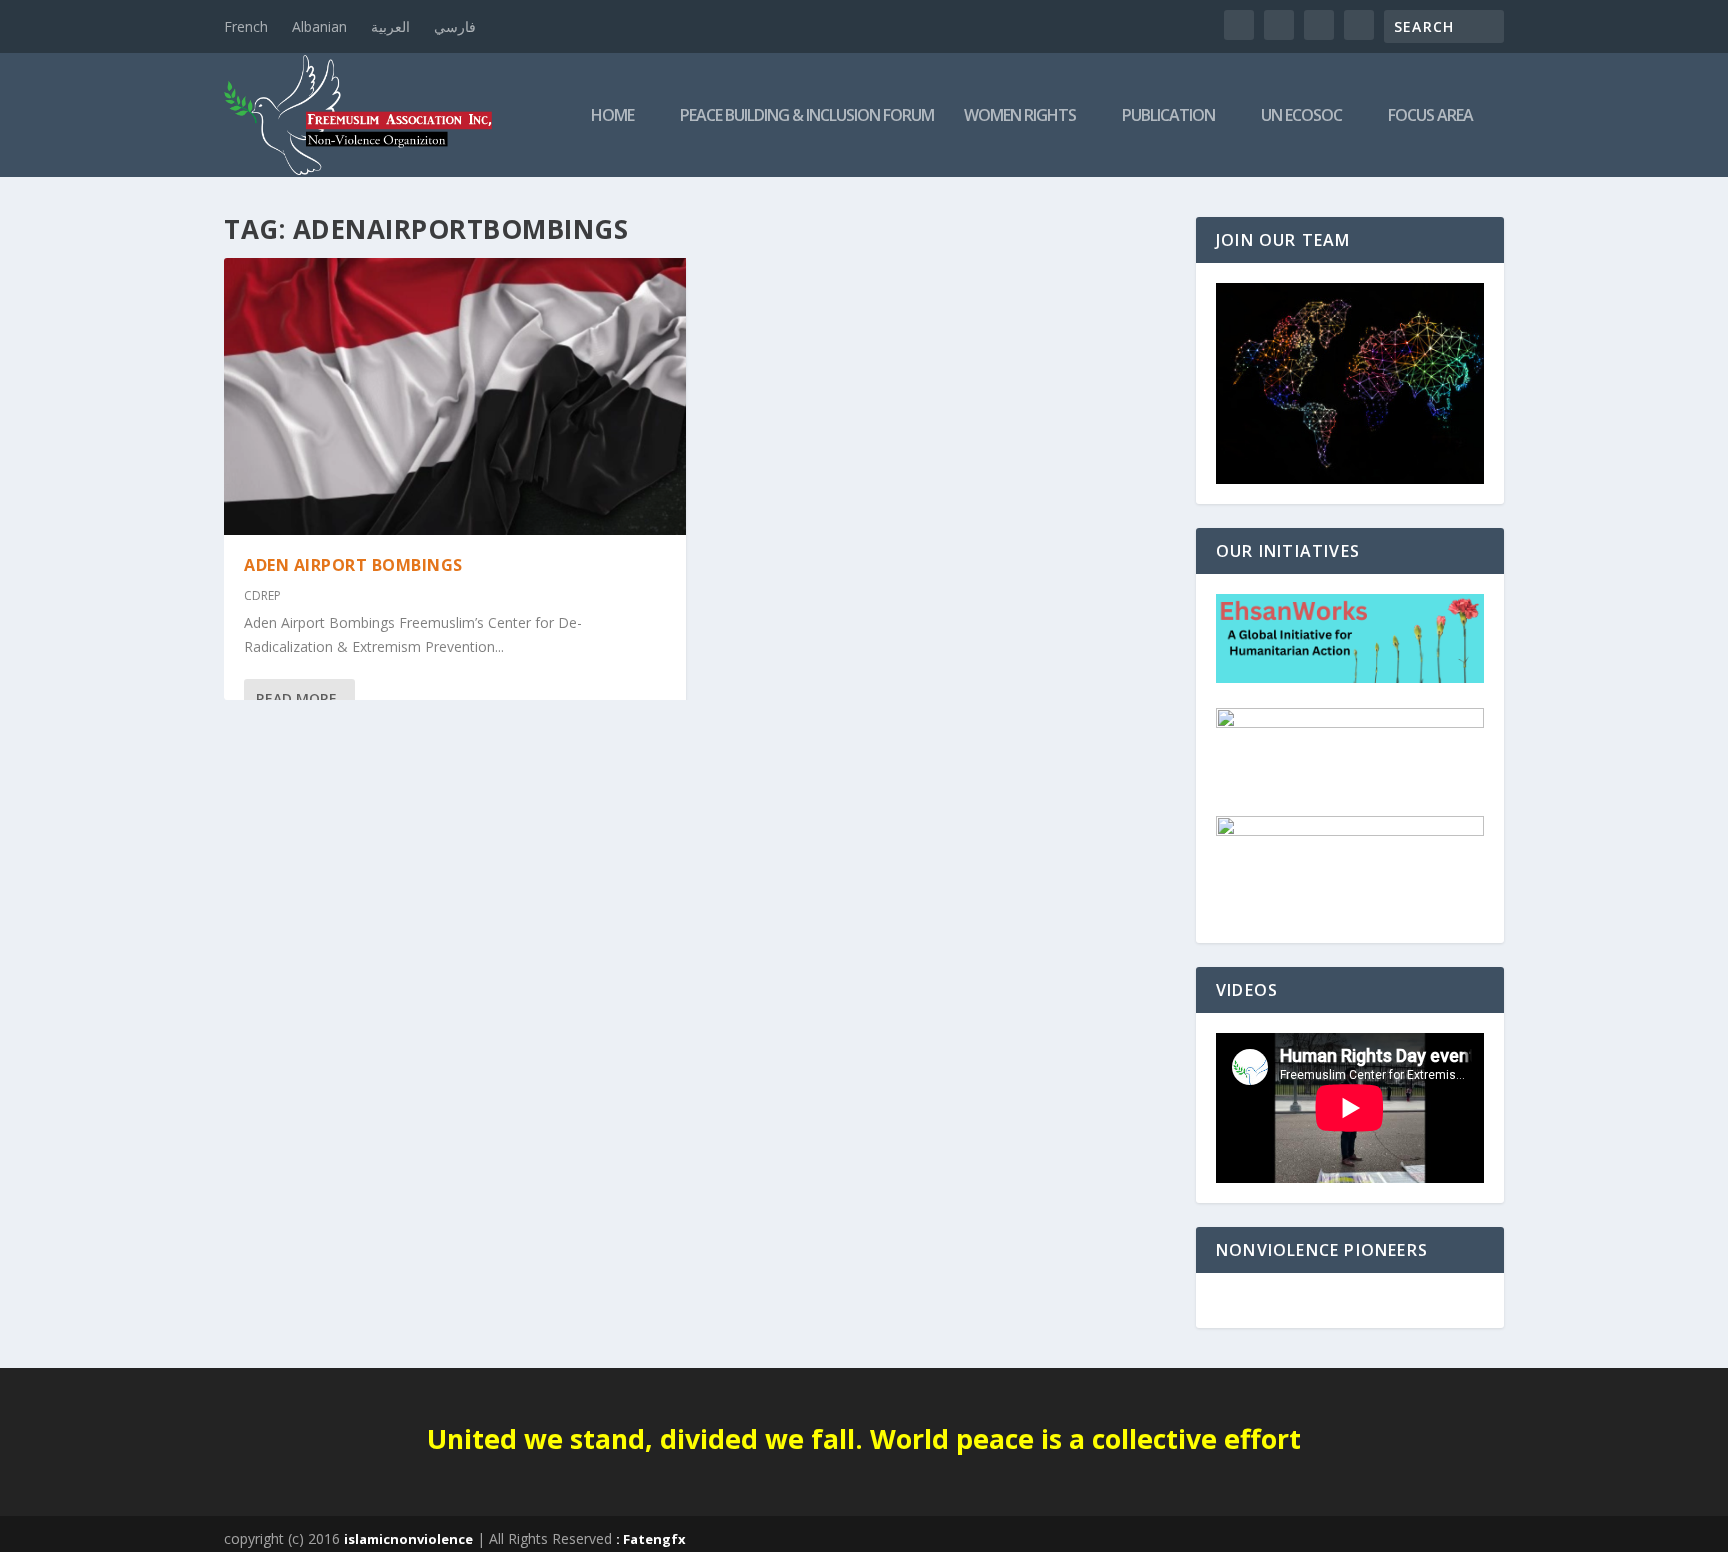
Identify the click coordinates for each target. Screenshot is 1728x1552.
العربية (390, 26)
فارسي (455, 26)
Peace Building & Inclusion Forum (807, 116)
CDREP (262, 595)
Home (612, 116)
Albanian (319, 26)
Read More (296, 698)
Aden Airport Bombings (353, 565)
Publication (1168, 116)
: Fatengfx (651, 1539)
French (246, 26)
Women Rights (1020, 116)
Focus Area (1430, 116)
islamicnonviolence (408, 1539)
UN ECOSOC (1301, 116)
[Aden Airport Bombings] (455, 396)
